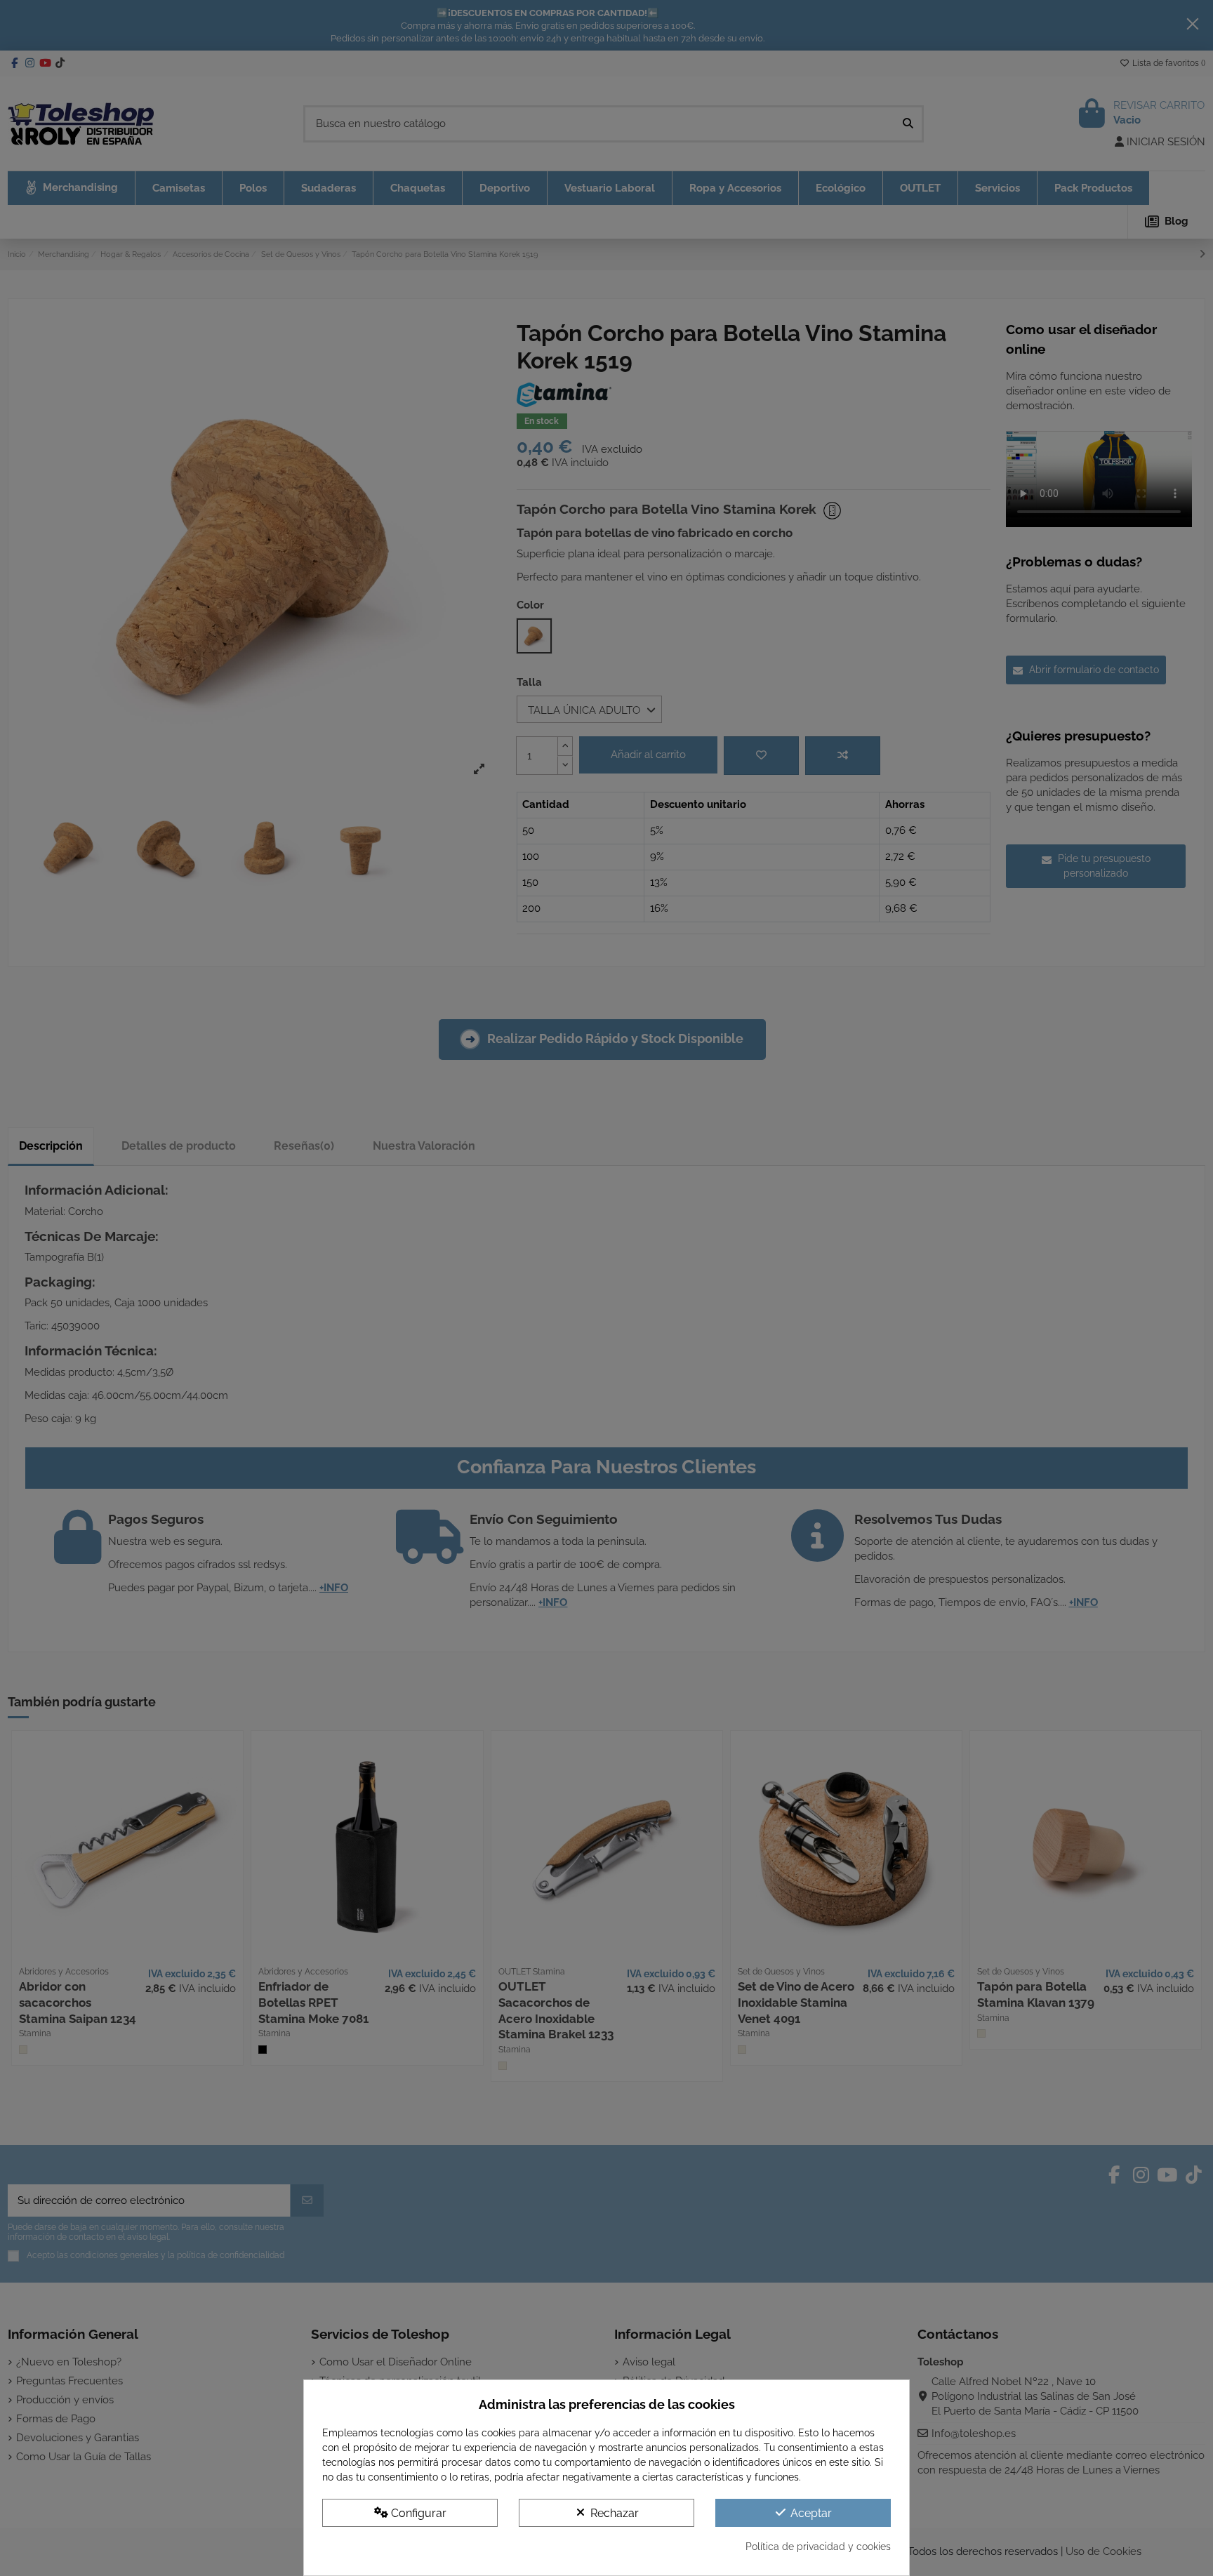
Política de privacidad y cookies (818, 2547)
